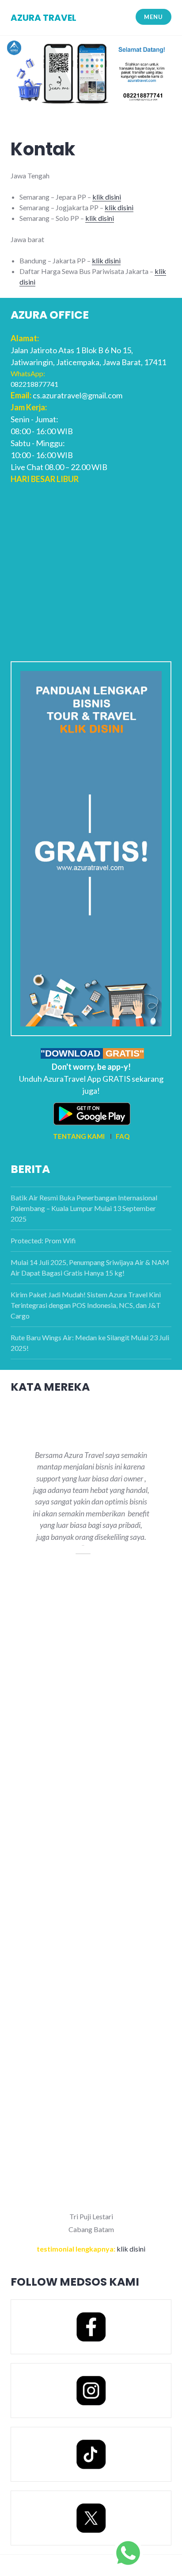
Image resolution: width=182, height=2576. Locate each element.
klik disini (107, 197)
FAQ (123, 1136)
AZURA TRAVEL (44, 18)
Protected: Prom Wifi (43, 1240)
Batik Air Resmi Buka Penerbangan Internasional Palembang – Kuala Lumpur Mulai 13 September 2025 (84, 1208)
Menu (153, 17)
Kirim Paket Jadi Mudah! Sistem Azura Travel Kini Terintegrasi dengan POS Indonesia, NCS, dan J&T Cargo (86, 1305)
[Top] (128, 2552)
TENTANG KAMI (79, 1136)
